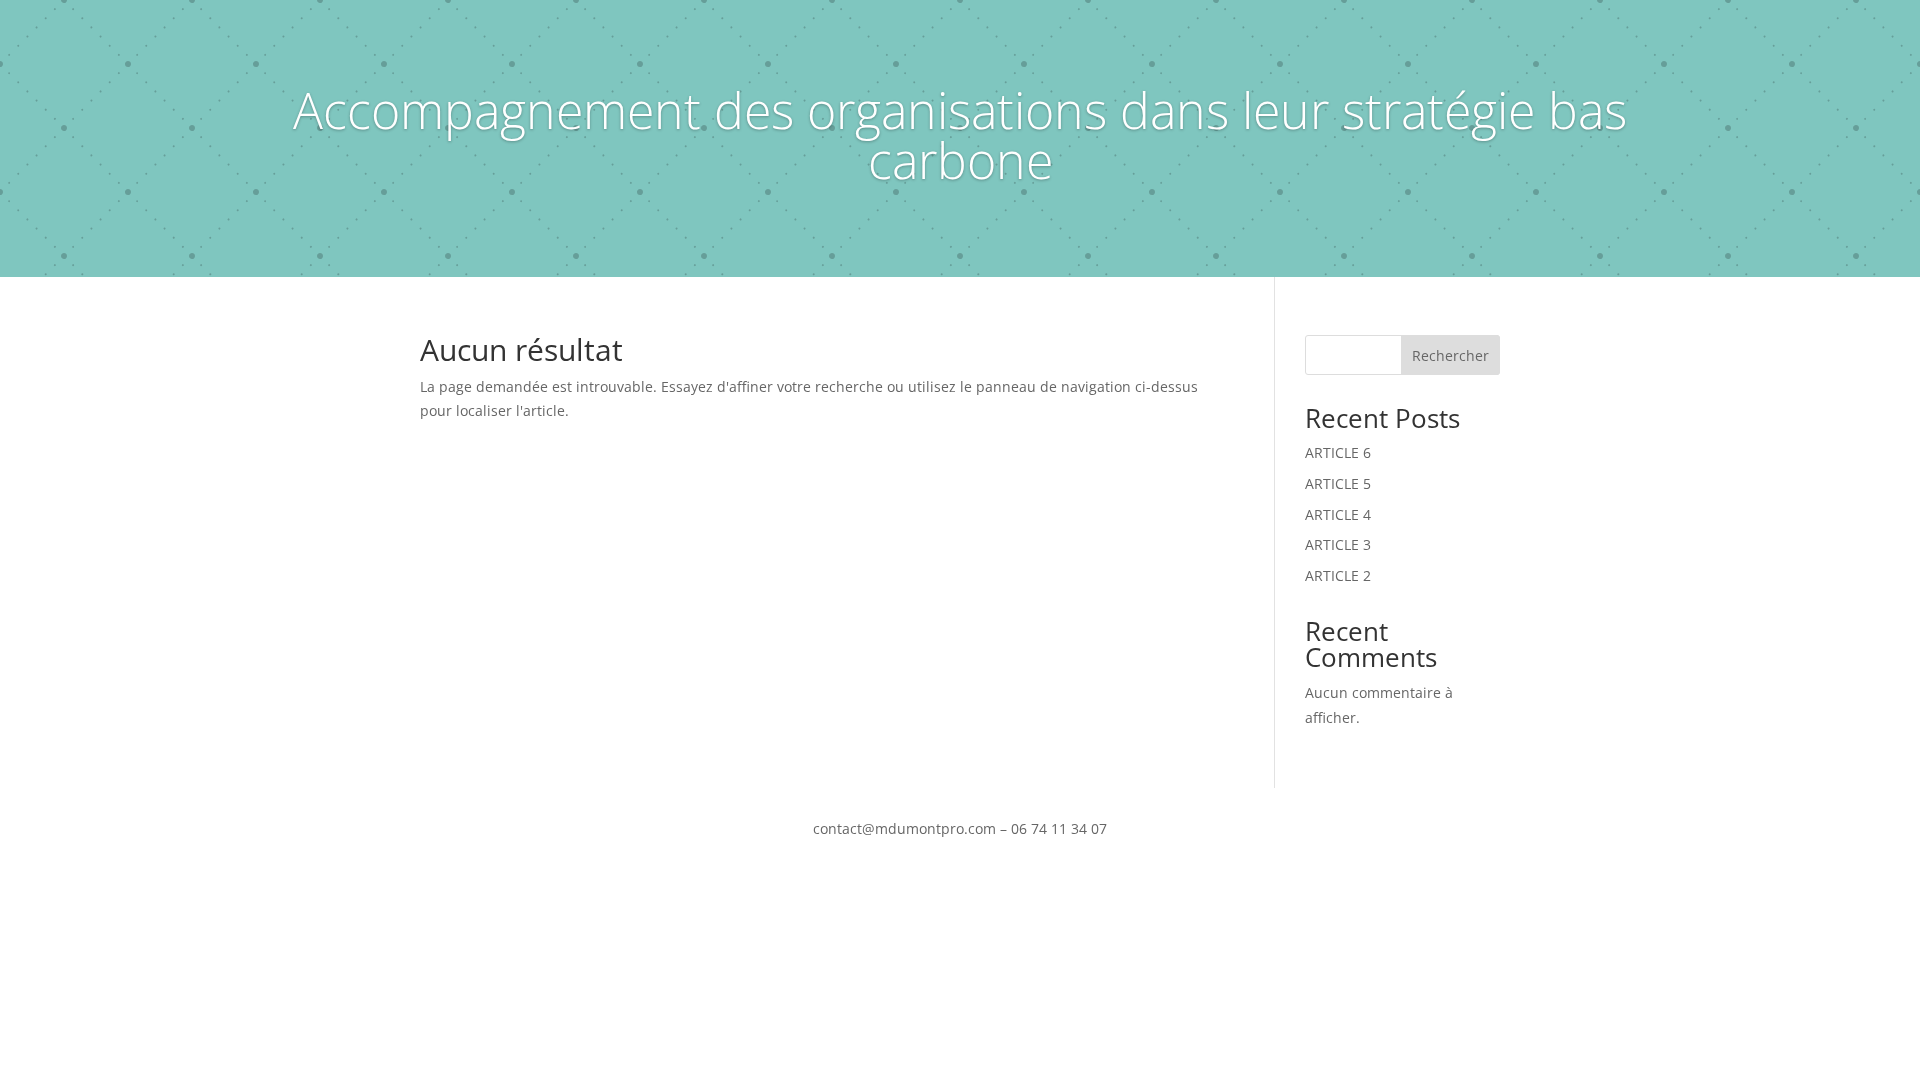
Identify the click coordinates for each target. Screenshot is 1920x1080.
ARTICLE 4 (1338, 514)
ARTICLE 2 (1338, 575)
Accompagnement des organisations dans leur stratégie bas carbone (960, 135)
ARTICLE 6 (1338, 452)
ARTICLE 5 (1338, 483)
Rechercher (1450, 355)
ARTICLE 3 (1338, 544)
